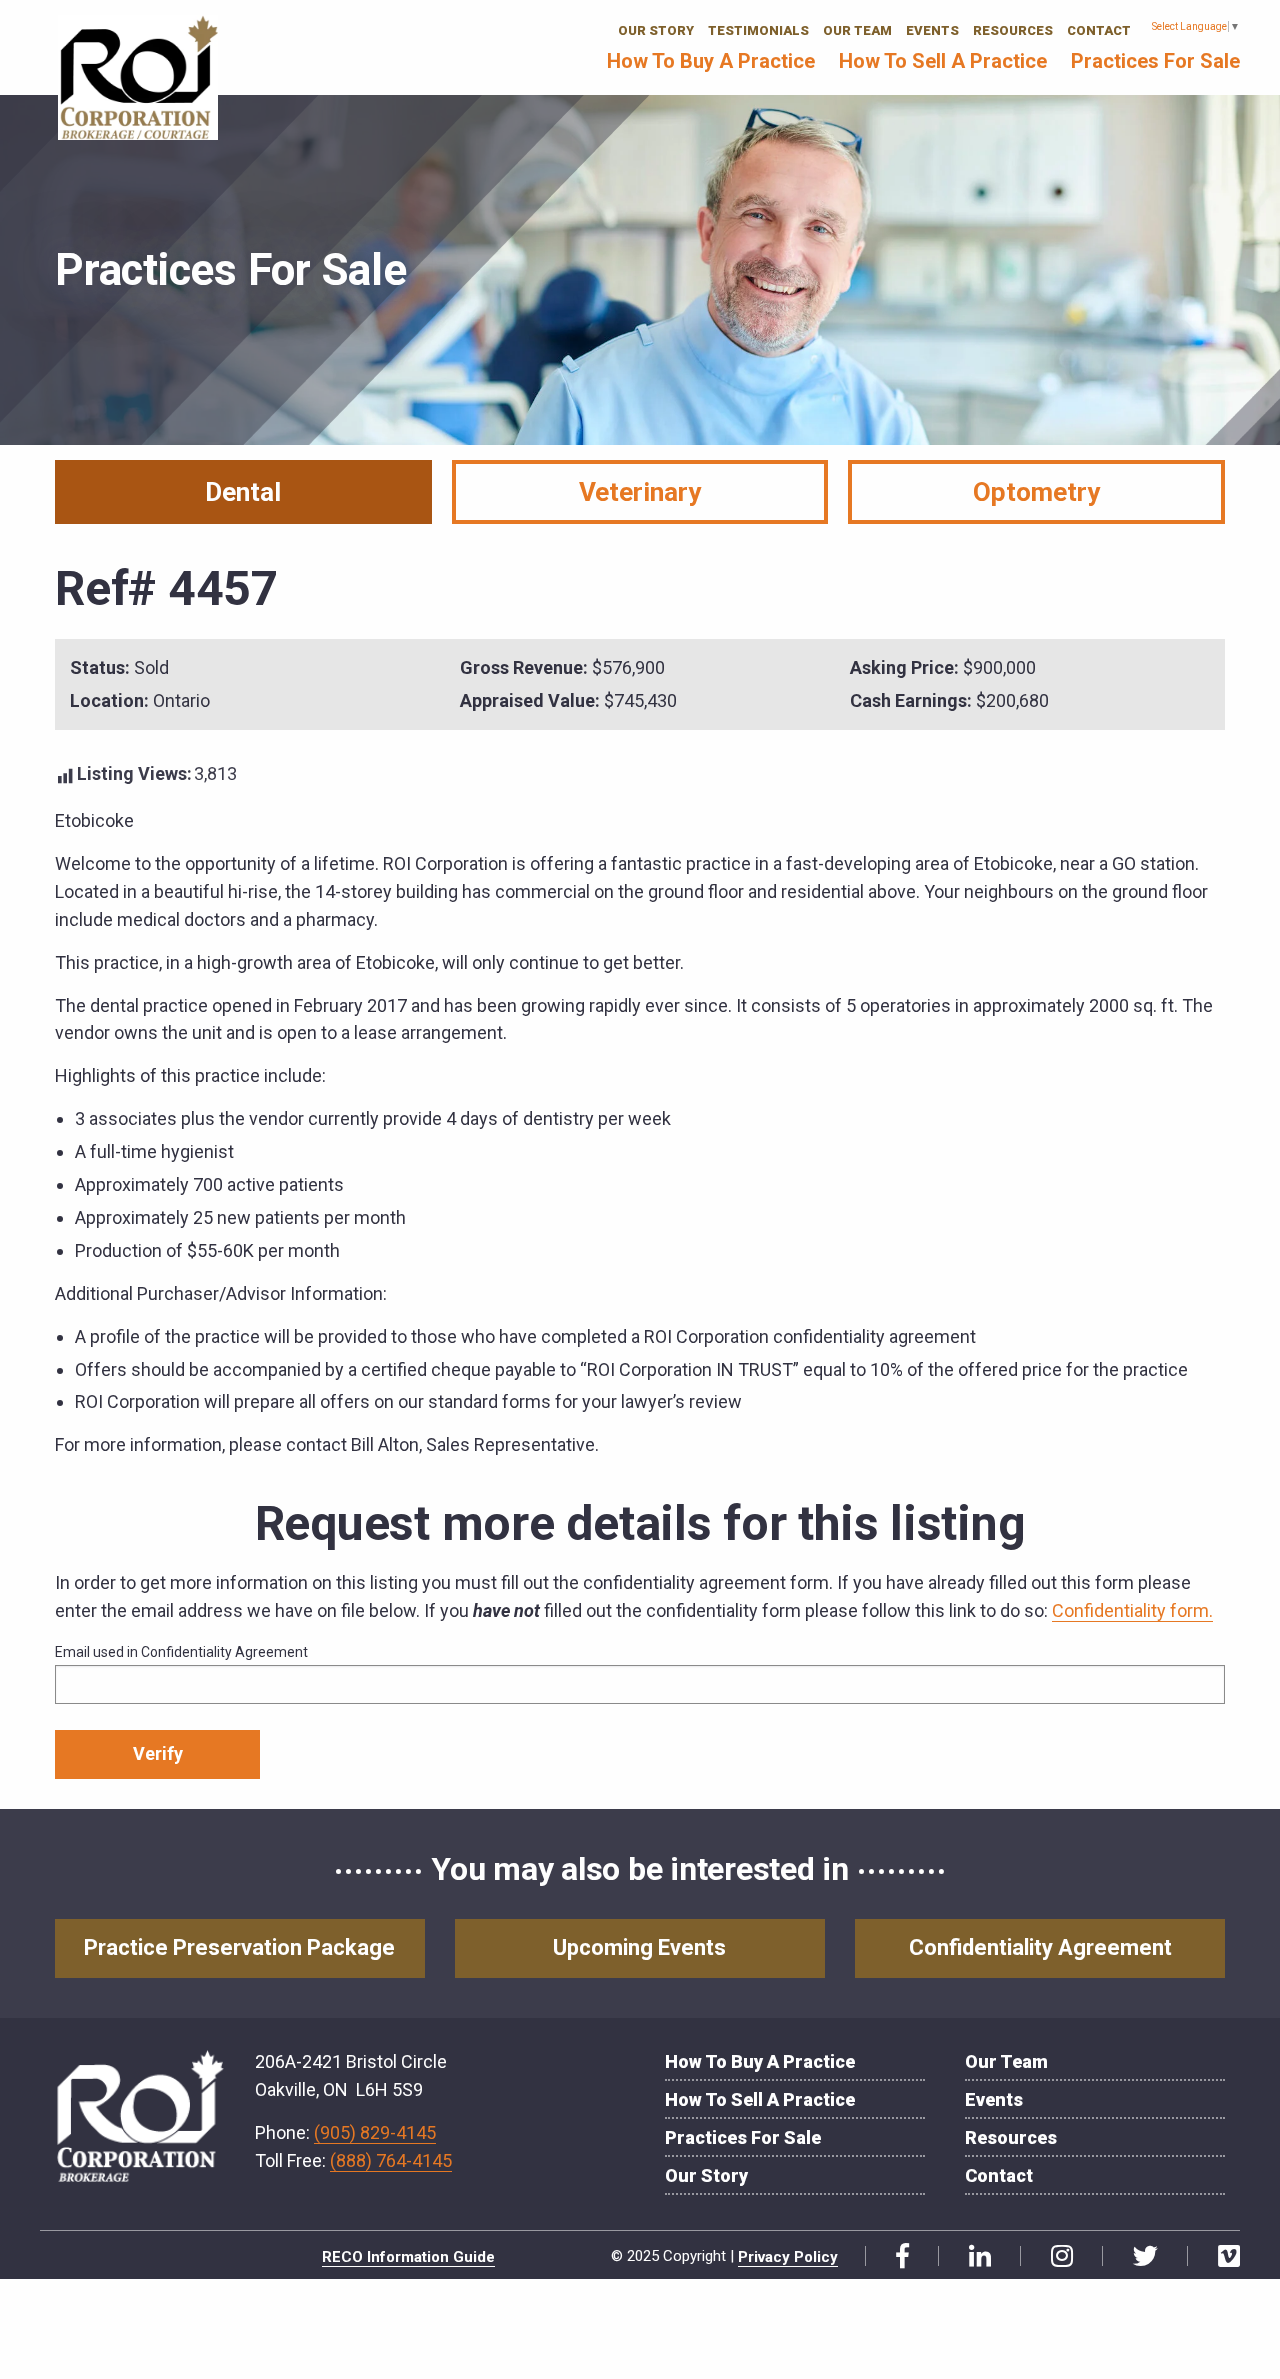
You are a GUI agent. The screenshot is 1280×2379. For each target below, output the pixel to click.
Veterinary (640, 492)
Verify (158, 1753)
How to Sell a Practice (943, 61)
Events (932, 30)
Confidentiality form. (1132, 1610)
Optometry (1036, 492)
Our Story (656, 30)
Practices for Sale (1155, 61)
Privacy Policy (788, 2257)
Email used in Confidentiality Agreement (181, 1652)
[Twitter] (1138, 2257)
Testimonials (758, 30)
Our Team (857, 30)
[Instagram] (1054, 2257)
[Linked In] (972, 2257)
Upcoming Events (639, 1947)
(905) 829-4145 (375, 2132)
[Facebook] (895, 2257)
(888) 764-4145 (391, 2160)
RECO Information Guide (408, 2257)
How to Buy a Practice (711, 61)
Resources (1013, 30)
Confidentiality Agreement (1040, 1947)
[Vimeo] (1221, 2257)
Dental (243, 492)
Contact (1099, 30)
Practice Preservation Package (239, 1947)
